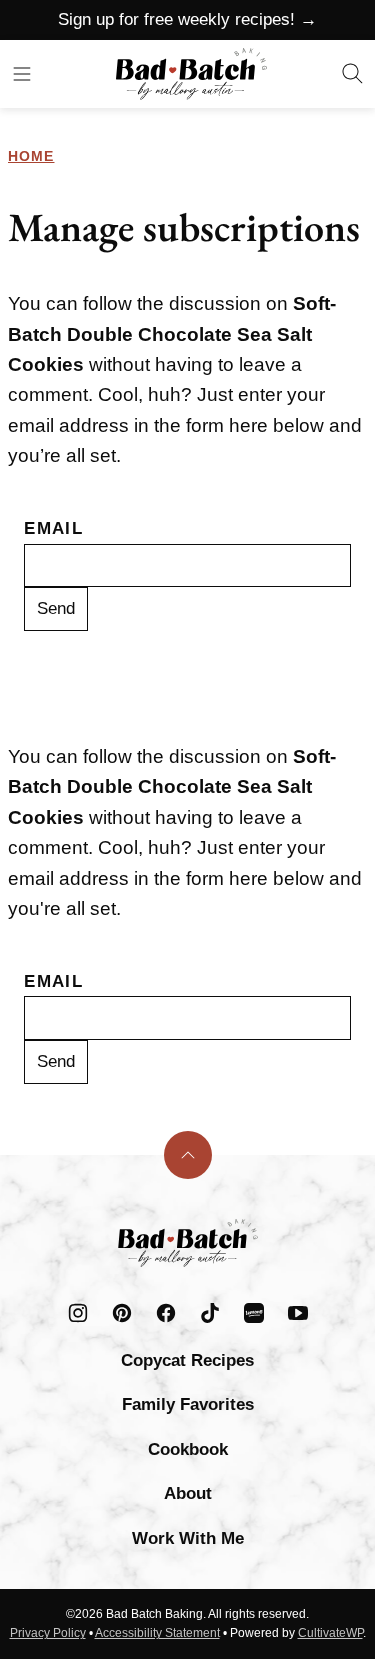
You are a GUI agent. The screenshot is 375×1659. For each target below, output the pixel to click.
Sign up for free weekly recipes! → (187, 19)
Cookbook (188, 1449)
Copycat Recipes (187, 1360)
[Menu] (22, 74)
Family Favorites (188, 1404)
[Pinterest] (122, 1313)
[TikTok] (210, 1313)
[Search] (353, 74)
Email (53, 528)
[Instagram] (78, 1313)
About (188, 1493)
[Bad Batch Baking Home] (191, 74)
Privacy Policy (48, 1633)
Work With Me (188, 1538)
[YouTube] (298, 1313)
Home (31, 156)
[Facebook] (166, 1313)
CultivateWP (330, 1633)
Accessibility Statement (157, 1633)
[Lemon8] (254, 1313)
